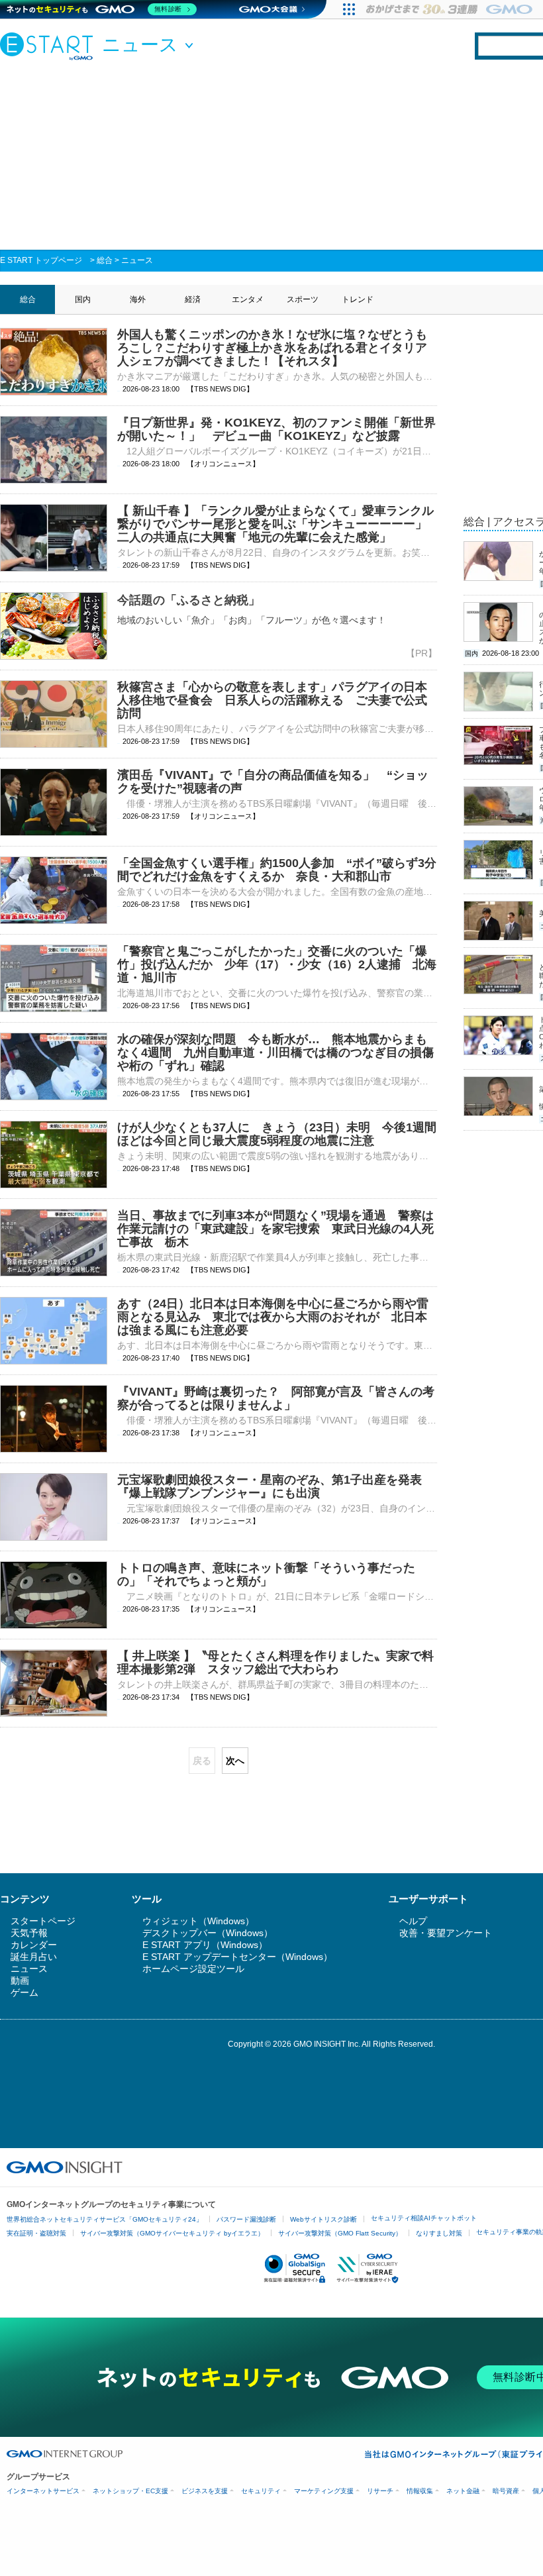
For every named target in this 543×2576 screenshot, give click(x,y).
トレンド (358, 299)
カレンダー (34, 1945)
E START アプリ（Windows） (205, 1945)
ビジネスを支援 (205, 2491)
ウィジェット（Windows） (198, 1921)
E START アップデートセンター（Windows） (237, 1957)
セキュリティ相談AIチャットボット (424, 2218)
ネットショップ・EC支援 (130, 2491)
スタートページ (43, 1921)
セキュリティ (261, 2491)
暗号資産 (506, 2491)
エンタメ (248, 299)
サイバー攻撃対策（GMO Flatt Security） (340, 2233)
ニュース (137, 260)
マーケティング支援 (324, 2491)
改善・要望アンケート (446, 1933)
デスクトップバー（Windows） (208, 1933)
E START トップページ (41, 260)
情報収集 (420, 2491)
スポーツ (303, 299)
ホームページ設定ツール (193, 1969)
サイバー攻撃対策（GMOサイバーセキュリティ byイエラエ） (172, 2233)
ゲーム (25, 1992)
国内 (83, 299)
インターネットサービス (43, 2491)
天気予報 (29, 1933)
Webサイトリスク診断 (323, 2219)
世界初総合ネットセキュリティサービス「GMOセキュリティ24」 (105, 2219)
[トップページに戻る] (50, 46)
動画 (20, 1981)
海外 (138, 299)
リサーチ (380, 2491)
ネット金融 (463, 2491)
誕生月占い (34, 1957)
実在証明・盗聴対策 (36, 2233)
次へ (235, 1761)
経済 (193, 299)
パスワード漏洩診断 (246, 2219)
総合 (105, 260)
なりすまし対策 (439, 2233)
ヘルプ (413, 1921)
